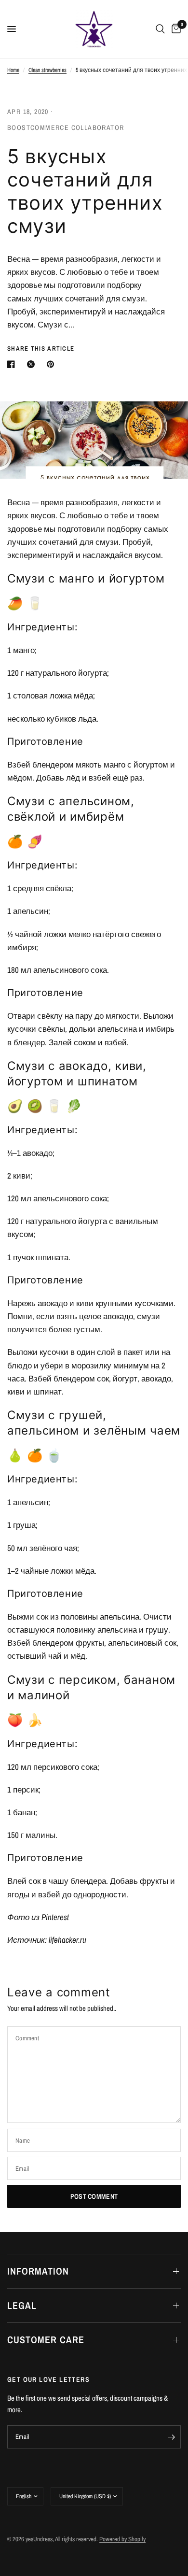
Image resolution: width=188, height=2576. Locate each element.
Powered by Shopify (122, 2539)
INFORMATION (38, 2271)
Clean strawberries (47, 70)
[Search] (160, 29)
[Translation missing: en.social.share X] (33, 364)
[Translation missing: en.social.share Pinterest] (53, 364)
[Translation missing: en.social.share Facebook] (13, 364)
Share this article (41, 349)
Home (13, 70)
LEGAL (22, 2305)
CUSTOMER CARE (46, 2340)
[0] (175, 29)
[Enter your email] (171, 2437)
